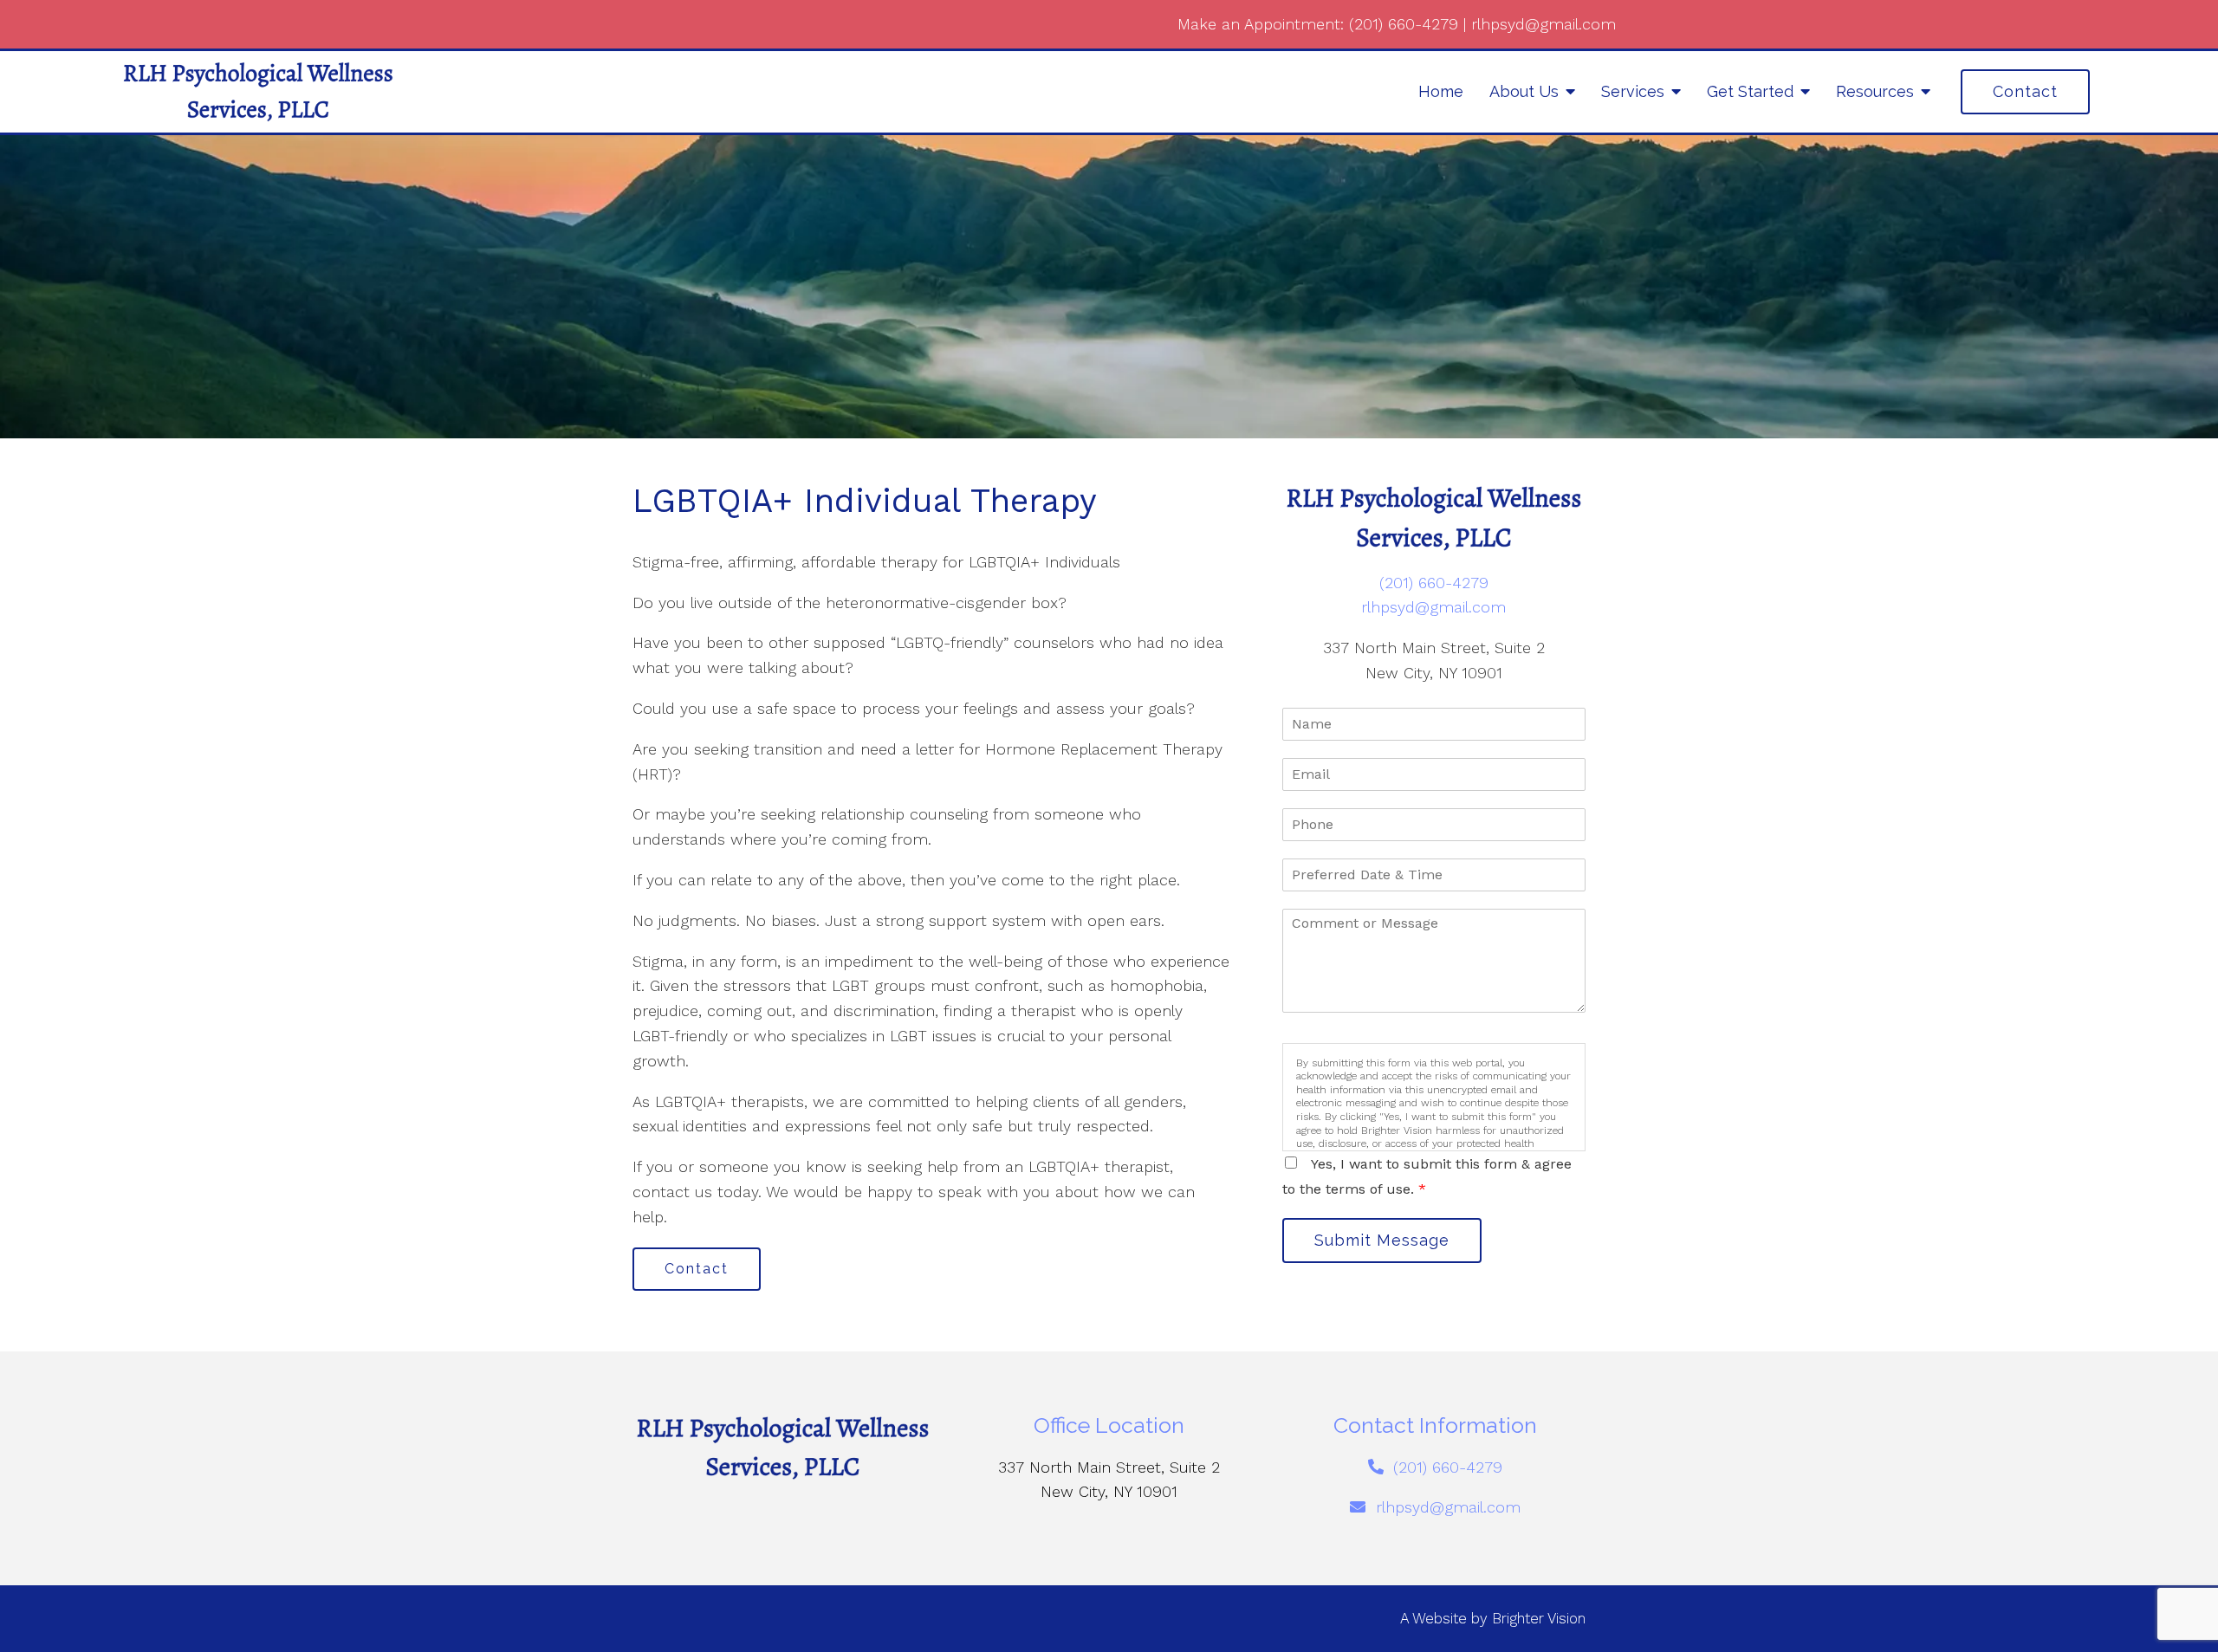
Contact (2025, 91)
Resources (1875, 91)
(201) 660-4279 (1404, 24)
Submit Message (1382, 1240)
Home (1441, 91)
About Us (1524, 91)
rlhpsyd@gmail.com (1544, 24)
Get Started (1750, 91)
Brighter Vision (1539, 1618)
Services (1633, 91)
